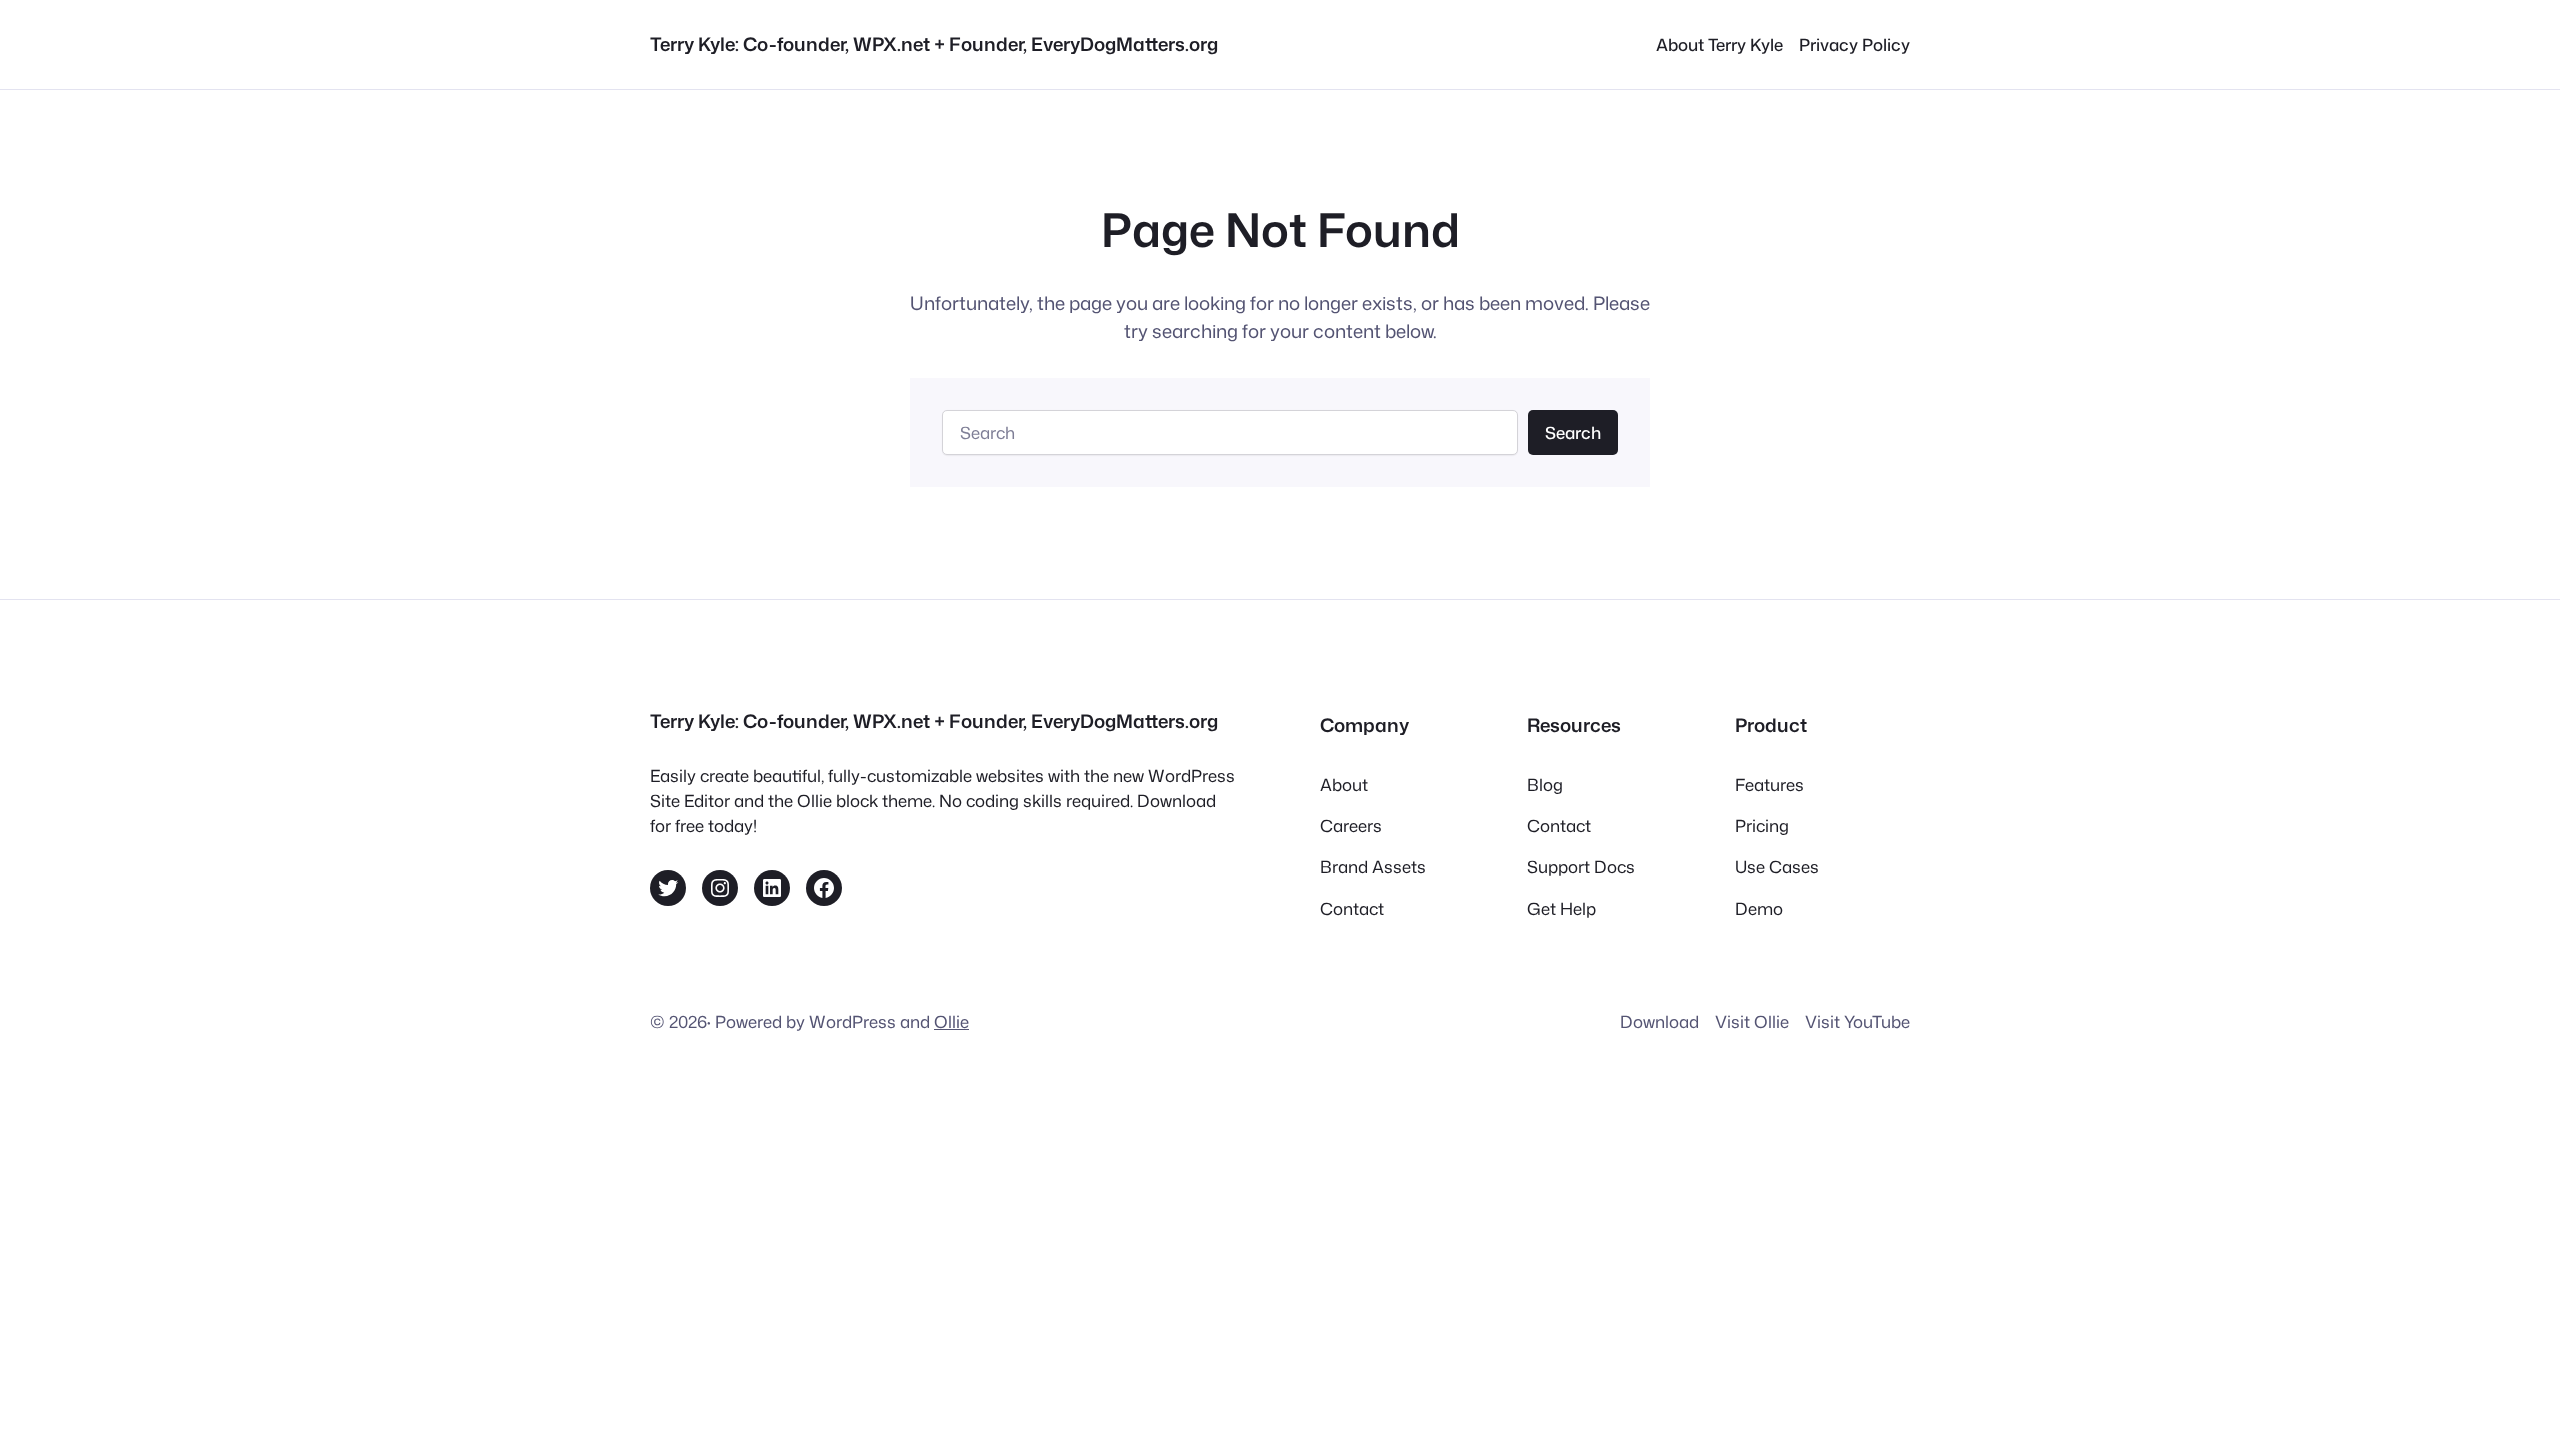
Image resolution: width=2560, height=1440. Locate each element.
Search (1573, 432)
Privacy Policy (1854, 44)
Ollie (951, 1021)
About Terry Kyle (1719, 44)
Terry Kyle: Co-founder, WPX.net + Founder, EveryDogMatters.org (934, 44)
